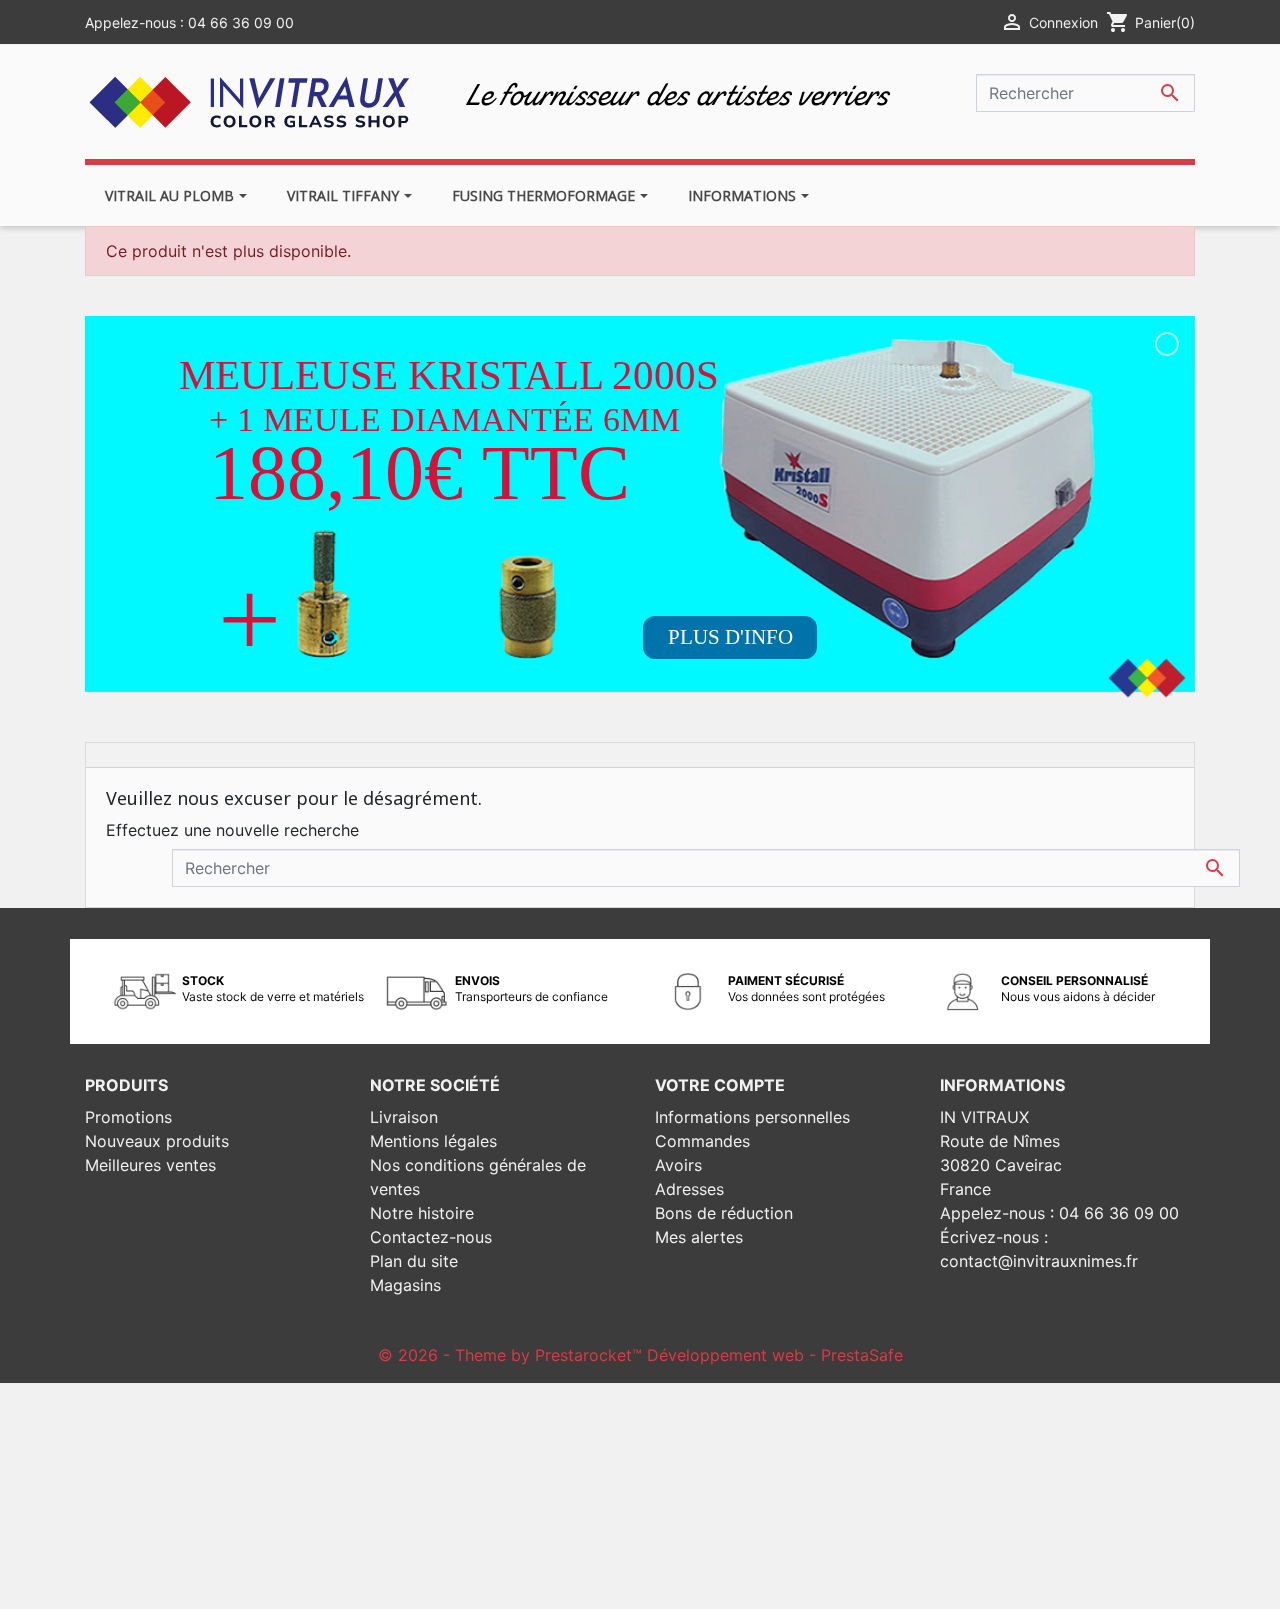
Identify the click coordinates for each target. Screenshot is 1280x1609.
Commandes (702, 1141)
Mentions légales (433, 1141)
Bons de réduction (724, 1213)
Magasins (405, 1285)
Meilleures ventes (150, 1165)
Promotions (128, 1117)
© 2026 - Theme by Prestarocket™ (512, 1355)
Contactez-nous (431, 1237)
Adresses (689, 1189)
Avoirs (678, 1165)
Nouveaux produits (157, 1141)
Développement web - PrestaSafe (775, 1355)
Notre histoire (422, 1213)
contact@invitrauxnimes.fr (1039, 1261)
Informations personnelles (752, 1117)
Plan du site (414, 1261)
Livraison (404, 1117)
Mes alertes (699, 1237)
